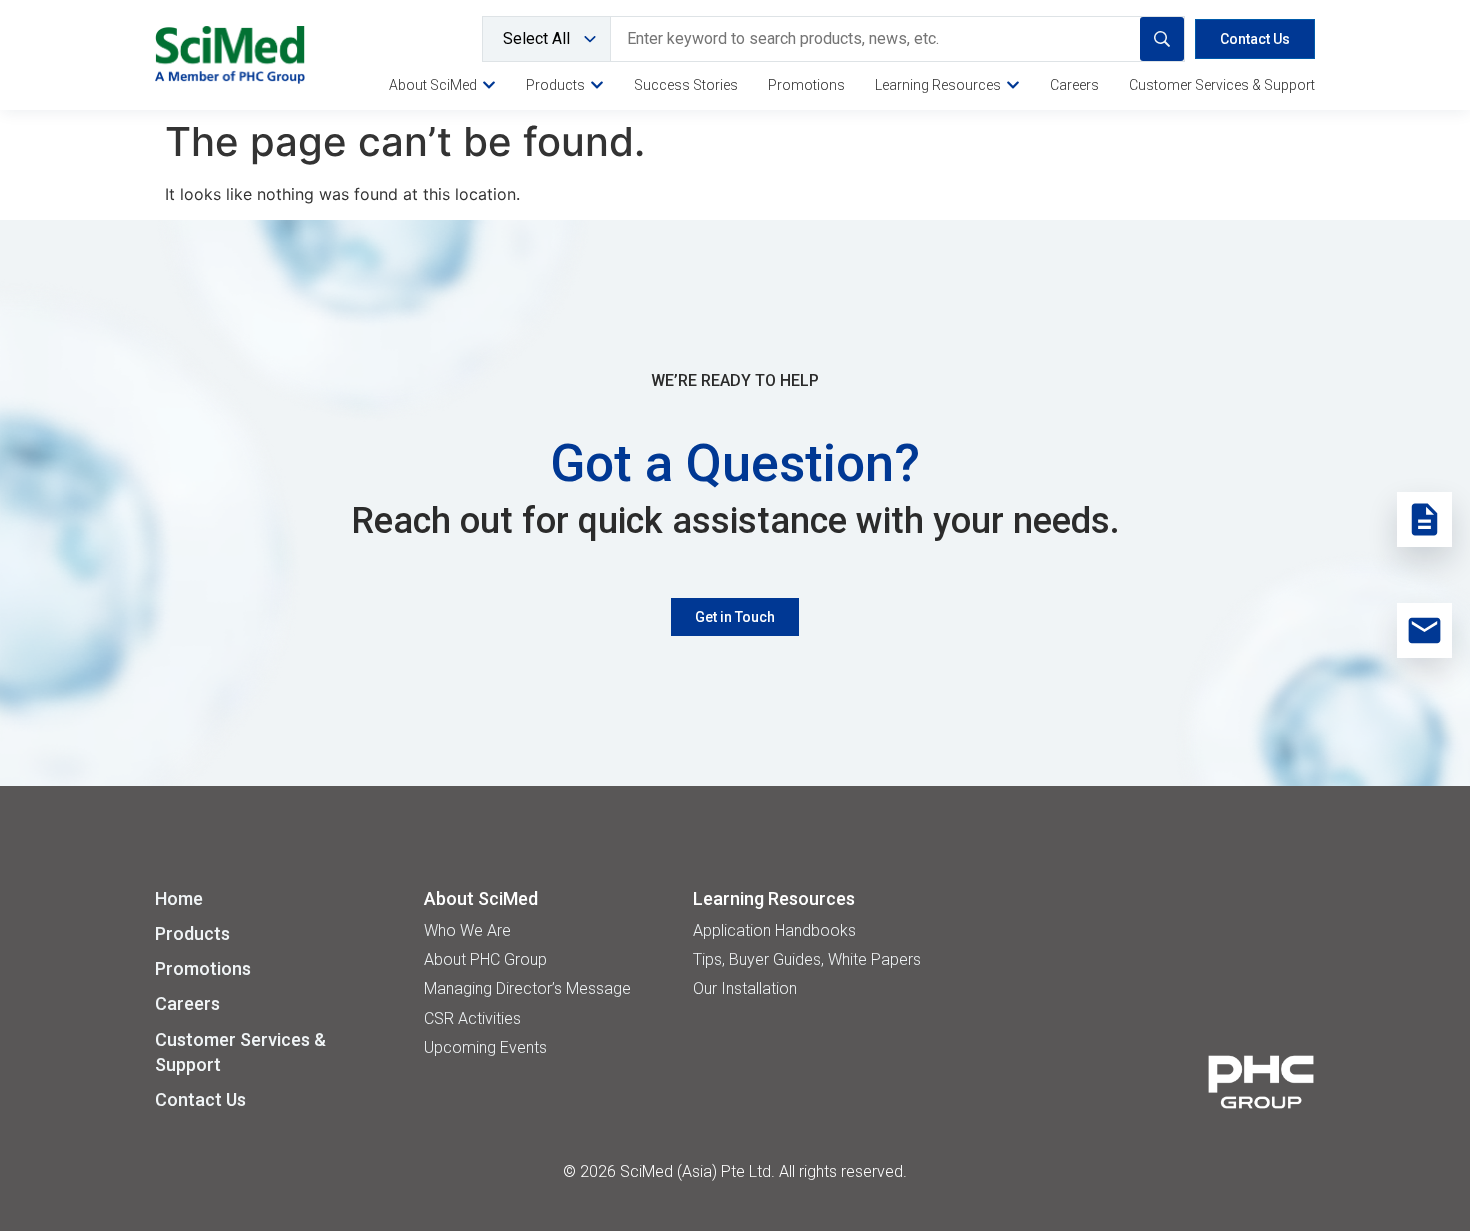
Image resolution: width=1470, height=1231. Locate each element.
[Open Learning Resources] (1013, 85)
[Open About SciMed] (489, 85)
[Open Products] (597, 85)
